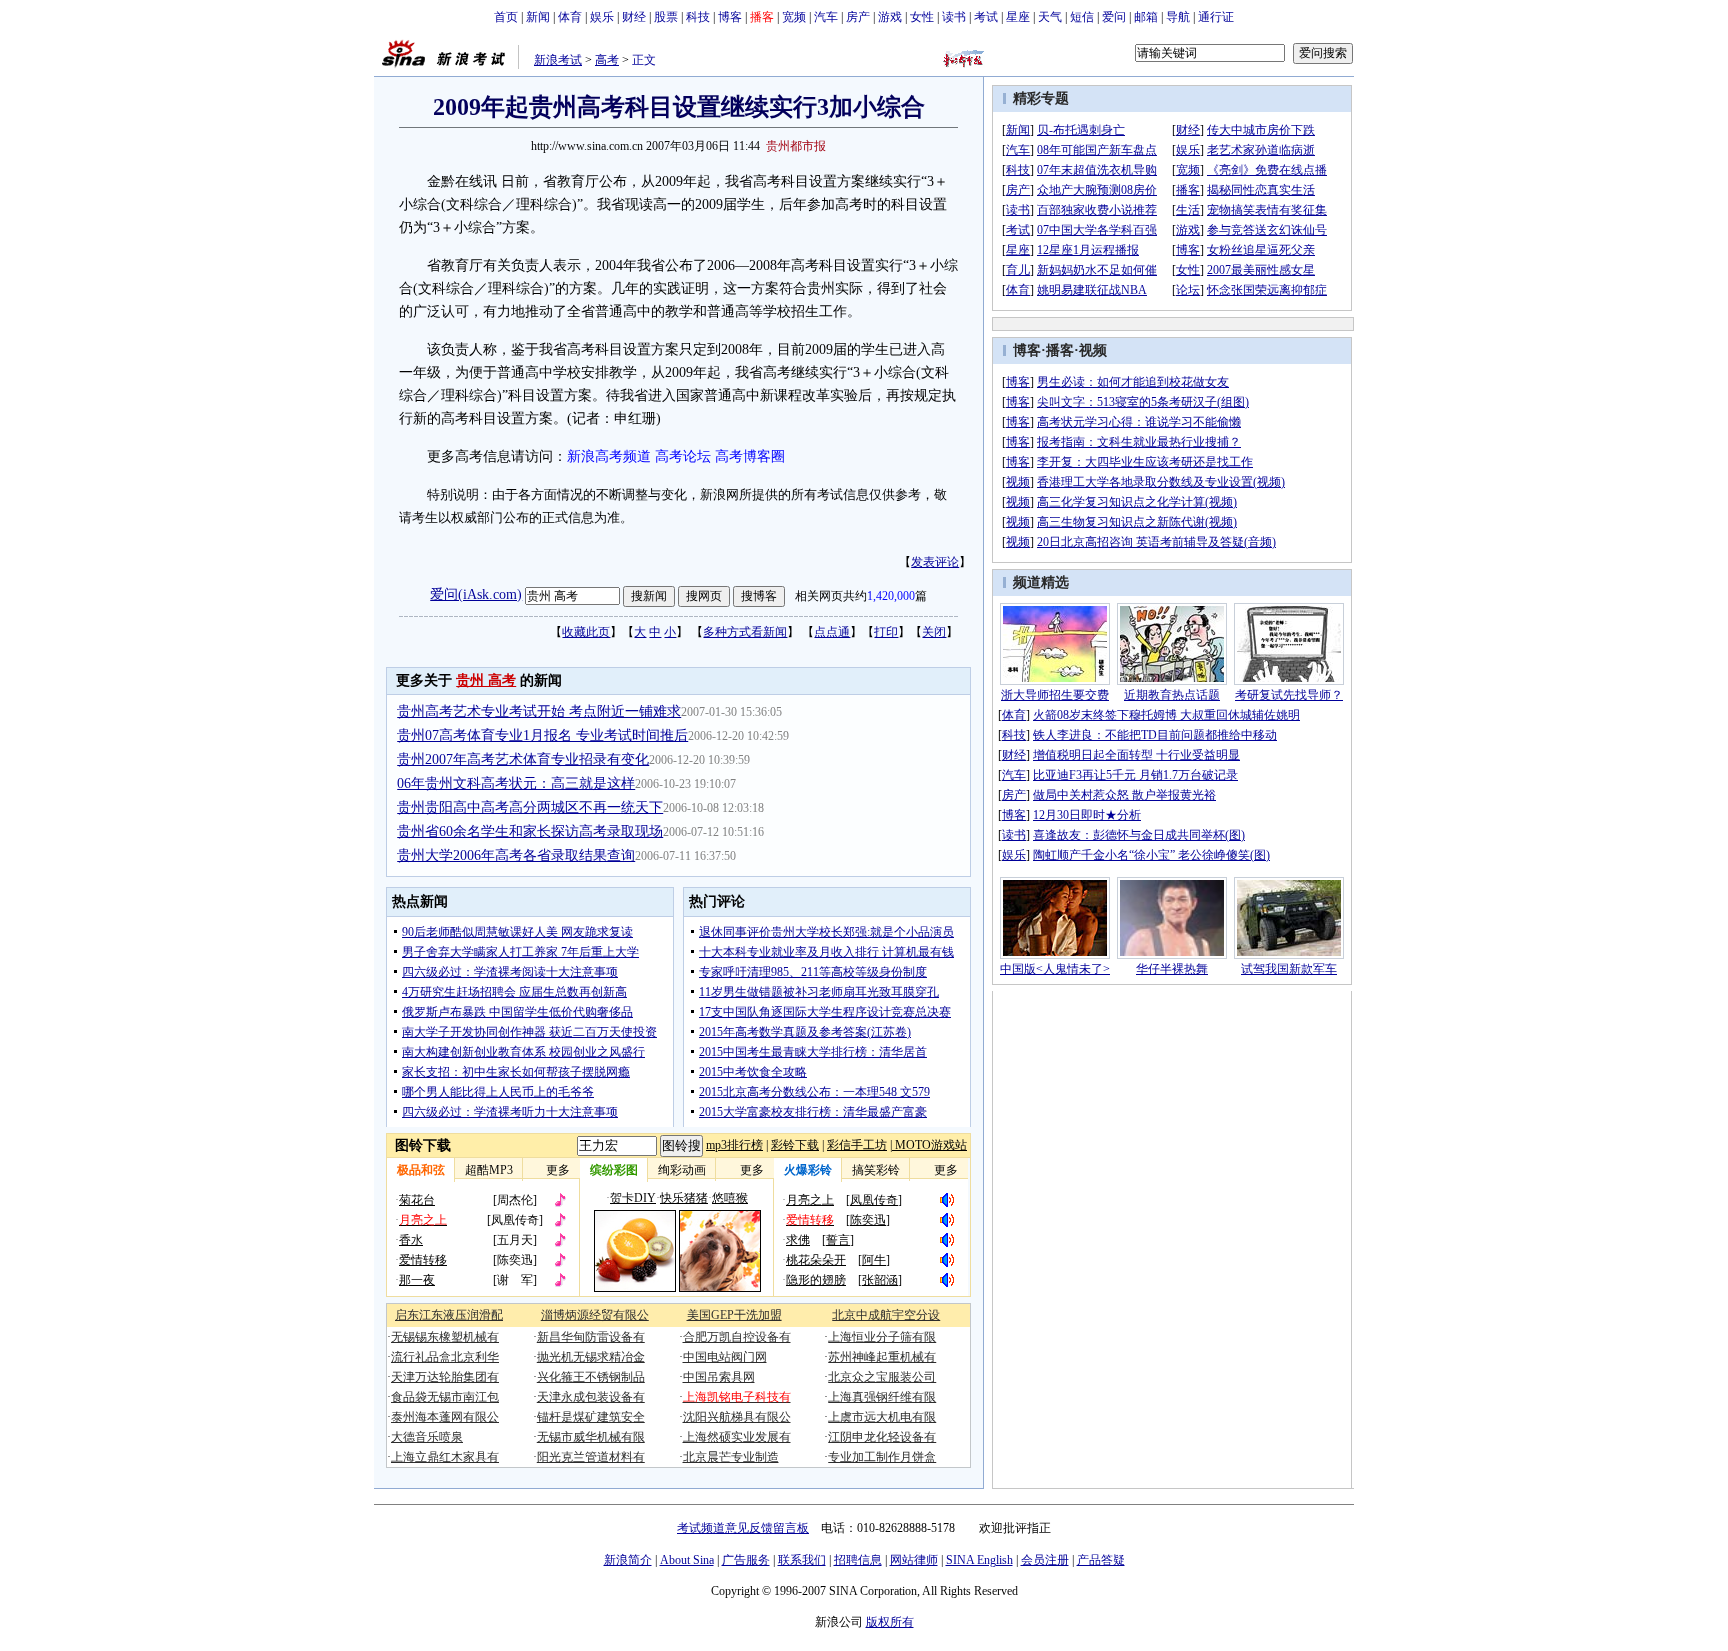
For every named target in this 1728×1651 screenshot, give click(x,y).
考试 (986, 17)
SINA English (979, 1560)
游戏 (890, 17)
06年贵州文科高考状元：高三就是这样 (516, 783)
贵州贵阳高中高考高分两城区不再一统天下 (530, 807)
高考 (607, 60)
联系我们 (802, 1560)
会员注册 (1045, 1560)
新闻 (538, 17)
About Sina (687, 1560)
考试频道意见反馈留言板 (743, 1528)
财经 (634, 17)
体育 (570, 17)
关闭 (934, 632)
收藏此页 (586, 632)
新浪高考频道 (609, 456)
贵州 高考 (486, 680)
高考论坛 (683, 456)
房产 (858, 17)
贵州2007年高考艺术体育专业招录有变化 (523, 759)
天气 (1050, 17)
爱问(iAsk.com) (476, 594)
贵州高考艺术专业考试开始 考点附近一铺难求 (539, 711)
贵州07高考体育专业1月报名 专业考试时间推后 (542, 735)
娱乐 (602, 17)
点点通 (832, 632)
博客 (730, 17)
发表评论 (935, 562)
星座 (1018, 17)
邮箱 (1146, 17)
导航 (1178, 17)
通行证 (1216, 17)
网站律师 (914, 1560)
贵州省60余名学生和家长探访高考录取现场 (530, 831)
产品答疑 (1101, 1560)
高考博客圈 (750, 456)
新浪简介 (628, 1560)
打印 (886, 632)
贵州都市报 (796, 146)
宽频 (794, 17)
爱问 (1114, 17)
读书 (954, 17)
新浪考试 (558, 60)
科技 (698, 17)
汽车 (826, 17)
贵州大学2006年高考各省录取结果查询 (516, 855)
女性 (922, 17)
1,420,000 (891, 596)
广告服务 (746, 1560)
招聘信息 (858, 1560)
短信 (1082, 17)
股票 (666, 17)
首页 (506, 17)
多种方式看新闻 (745, 632)
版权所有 (890, 1622)
